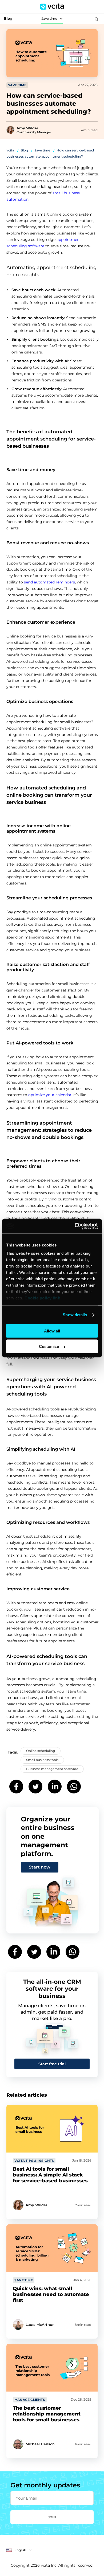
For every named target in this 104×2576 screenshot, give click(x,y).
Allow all (52, 1331)
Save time (49, 18)
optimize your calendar (50, 1095)
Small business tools (42, 1760)
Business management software (52, 1769)
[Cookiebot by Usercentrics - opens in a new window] (75, 1226)
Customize (49, 1346)
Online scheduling (41, 1751)
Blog (24, 150)
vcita (10, 150)
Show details (75, 1315)
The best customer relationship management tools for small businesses (47, 2414)
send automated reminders (49, 582)
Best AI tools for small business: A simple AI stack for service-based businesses (50, 2175)
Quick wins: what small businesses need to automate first (51, 2294)
